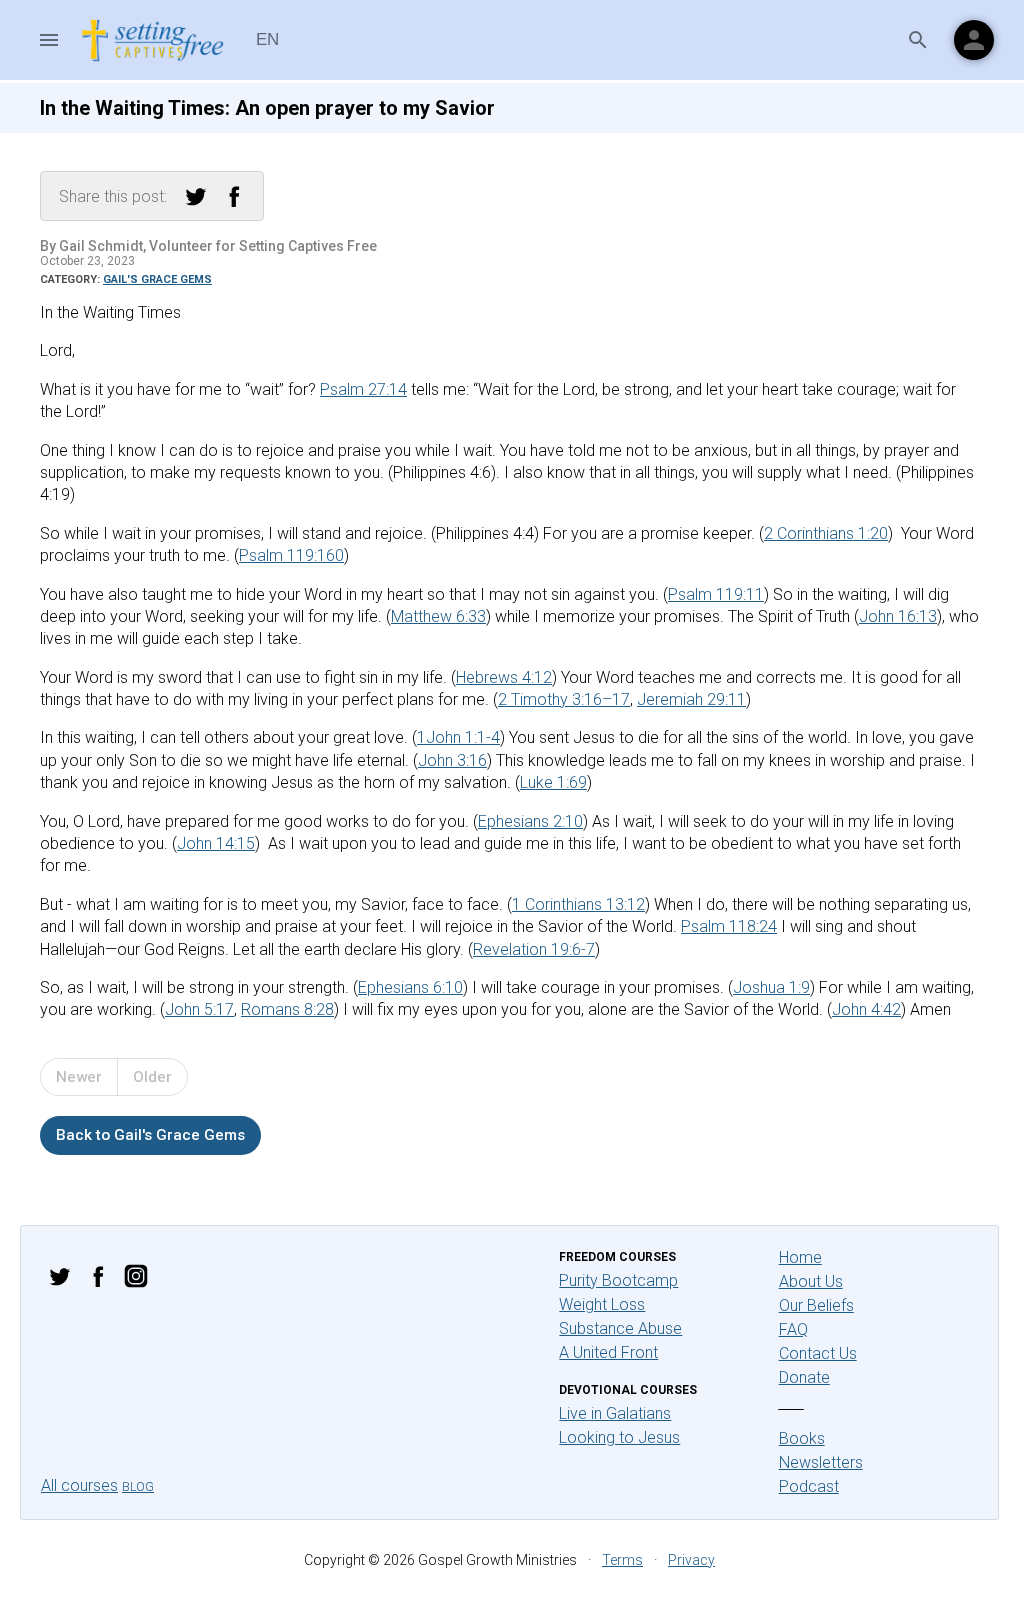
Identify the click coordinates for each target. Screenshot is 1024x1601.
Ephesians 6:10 (410, 987)
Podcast (809, 1486)
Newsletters (821, 1462)
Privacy (691, 1560)
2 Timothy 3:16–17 (564, 699)
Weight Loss (602, 1304)
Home (800, 1257)
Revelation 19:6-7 (534, 949)
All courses (79, 1485)
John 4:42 (866, 1009)
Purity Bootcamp (618, 1280)
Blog (138, 1487)
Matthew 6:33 (438, 616)
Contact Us (818, 1353)
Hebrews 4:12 (504, 677)
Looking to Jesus (619, 1437)
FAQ (793, 1329)
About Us (811, 1281)
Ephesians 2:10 (530, 821)
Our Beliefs (816, 1305)
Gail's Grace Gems (157, 279)
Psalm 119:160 (291, 555)
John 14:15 (216, 843)
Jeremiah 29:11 (691, 699)
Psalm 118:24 (729, 926)
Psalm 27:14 (363, 389)
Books (802, 1438)
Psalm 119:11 (716, 594)
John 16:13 (898, 616)
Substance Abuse (620, 1328)
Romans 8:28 (287, 1009)
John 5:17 (199, 1009)
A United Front (608, 1352)
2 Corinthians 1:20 (826, 533)
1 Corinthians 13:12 (578, 904)
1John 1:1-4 (458, 737)
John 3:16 (452, 760)
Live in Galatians (615, 1413)
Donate (804, 1377)
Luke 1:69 (553, 782)
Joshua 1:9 (771, 987)
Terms (622, 1560)
